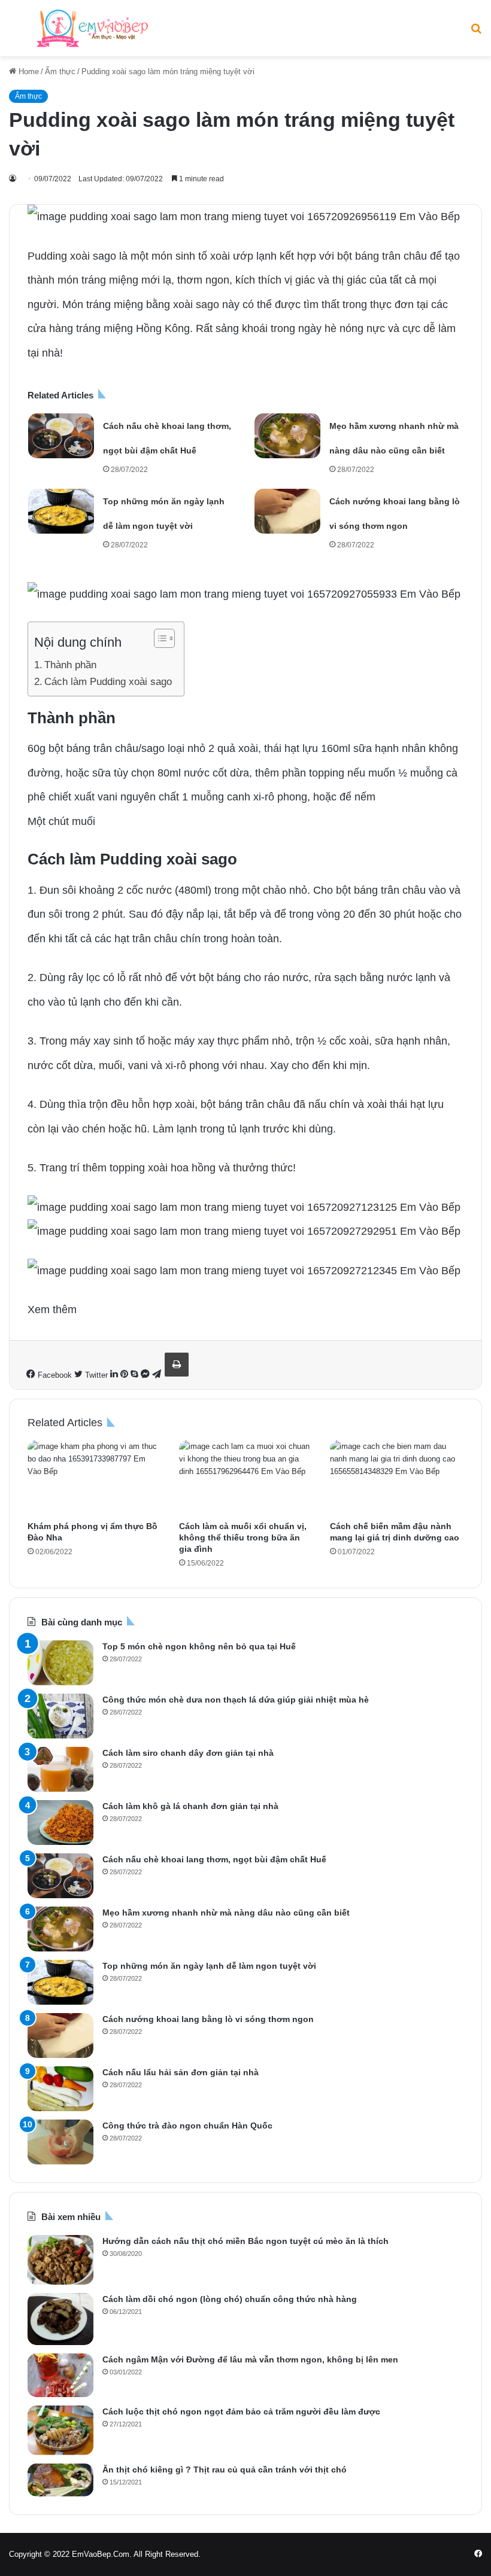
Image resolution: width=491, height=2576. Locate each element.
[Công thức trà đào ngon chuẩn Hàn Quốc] (60, 2142)
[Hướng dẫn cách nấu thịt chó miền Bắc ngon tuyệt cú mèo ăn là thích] (60, 2260)
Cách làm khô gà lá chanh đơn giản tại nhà (190, 1806)
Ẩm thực (60, 71)
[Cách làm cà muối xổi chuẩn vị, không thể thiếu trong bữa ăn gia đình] (246, 1478)
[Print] (177, 1365)
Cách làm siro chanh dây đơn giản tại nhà (188, 1753)
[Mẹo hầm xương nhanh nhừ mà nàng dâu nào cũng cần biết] (287, 436)
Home (28, 71)
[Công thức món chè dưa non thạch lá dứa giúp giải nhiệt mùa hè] (60, 1716)
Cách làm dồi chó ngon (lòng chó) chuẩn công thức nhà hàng (230, 2299)
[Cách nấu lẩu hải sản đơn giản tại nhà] (60, 2089)
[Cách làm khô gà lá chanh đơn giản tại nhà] (60, 1823)
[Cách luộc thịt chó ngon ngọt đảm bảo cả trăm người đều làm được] (60, 2430)
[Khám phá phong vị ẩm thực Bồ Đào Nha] (94, 1478)
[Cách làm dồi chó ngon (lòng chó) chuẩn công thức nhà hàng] (60, 2319)
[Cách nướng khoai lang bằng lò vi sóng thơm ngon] (287, 511)
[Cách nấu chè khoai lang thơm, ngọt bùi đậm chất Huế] (61, 436)
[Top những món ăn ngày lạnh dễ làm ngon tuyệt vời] (61, 511)
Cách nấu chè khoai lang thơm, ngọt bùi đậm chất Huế (214, 1859)
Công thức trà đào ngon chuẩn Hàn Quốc (187, 2126)
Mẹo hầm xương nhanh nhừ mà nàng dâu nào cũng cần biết (226, 1913)
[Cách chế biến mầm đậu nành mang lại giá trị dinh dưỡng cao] (397, 1478)
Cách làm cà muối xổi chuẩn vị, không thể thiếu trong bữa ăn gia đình (243, 1537)
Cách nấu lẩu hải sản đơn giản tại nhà (181, 2072)
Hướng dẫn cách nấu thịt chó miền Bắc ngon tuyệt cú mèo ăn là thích (245, 2241)
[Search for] (476, 33)
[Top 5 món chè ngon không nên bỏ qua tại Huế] (60, 1663)
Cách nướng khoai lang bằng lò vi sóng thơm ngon (208, 2019)
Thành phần (70, 665)
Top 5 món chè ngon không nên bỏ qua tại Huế (199, 1646)
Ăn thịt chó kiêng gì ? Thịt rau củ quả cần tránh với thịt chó (225, 2470)
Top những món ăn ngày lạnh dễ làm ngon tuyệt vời (209, 1966)
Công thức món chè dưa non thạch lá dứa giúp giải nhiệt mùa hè (236, 1700)
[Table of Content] (164, 638)
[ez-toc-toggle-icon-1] (158, 638)
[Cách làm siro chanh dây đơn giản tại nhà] (60, 1769)
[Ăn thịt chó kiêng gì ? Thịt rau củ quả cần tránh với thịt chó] (60, 2480)
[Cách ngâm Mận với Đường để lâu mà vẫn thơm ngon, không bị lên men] (60, 2375)
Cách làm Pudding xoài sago (108, 682)
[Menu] (15, 33)
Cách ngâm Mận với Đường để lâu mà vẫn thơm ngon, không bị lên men (250, 2359)
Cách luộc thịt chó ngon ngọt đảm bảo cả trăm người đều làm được (241, 2411)
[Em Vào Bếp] (92, 28)
